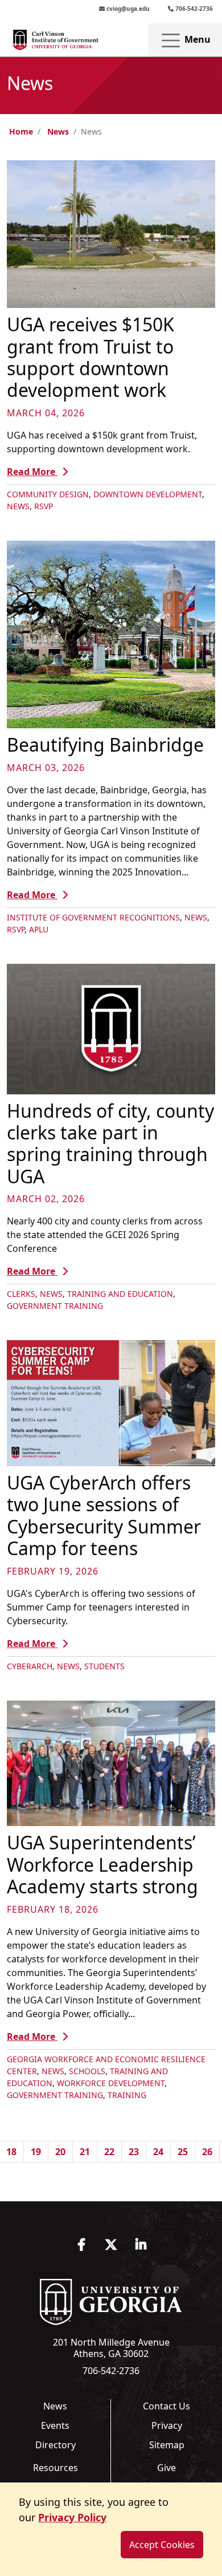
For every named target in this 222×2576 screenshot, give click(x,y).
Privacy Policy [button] (72, 2517)
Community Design (48, 494)
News (58, 131)
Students (104, 1666)
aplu (39, 929)
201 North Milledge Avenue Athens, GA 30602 (111, 2348)
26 (207, 2152)
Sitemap (167, 2445)
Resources (55, 2468)
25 (183, 2152)
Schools (87, 2071)
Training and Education (120, 1294)
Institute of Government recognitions (93, 917)
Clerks (21, 1294)
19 (36, 2152)
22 (109, 2152)
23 (134, 2152)
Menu (196, 39)
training (127, 2095)
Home (21, 131)
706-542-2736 (193, 9)
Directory (55, 2445)
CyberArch (30, 1666)
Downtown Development (148, 494)
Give (166, 2468)
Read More (32, 472)
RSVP (44, 506)
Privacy (167, 2425)
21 (85, 2152)
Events (55, 2425)
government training (55, 1306)
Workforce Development (111, 2083)
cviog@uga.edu (127, 9)
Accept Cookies (162, 2545)
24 (158, 2152)
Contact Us (166, 2406)
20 (60, 2152)
